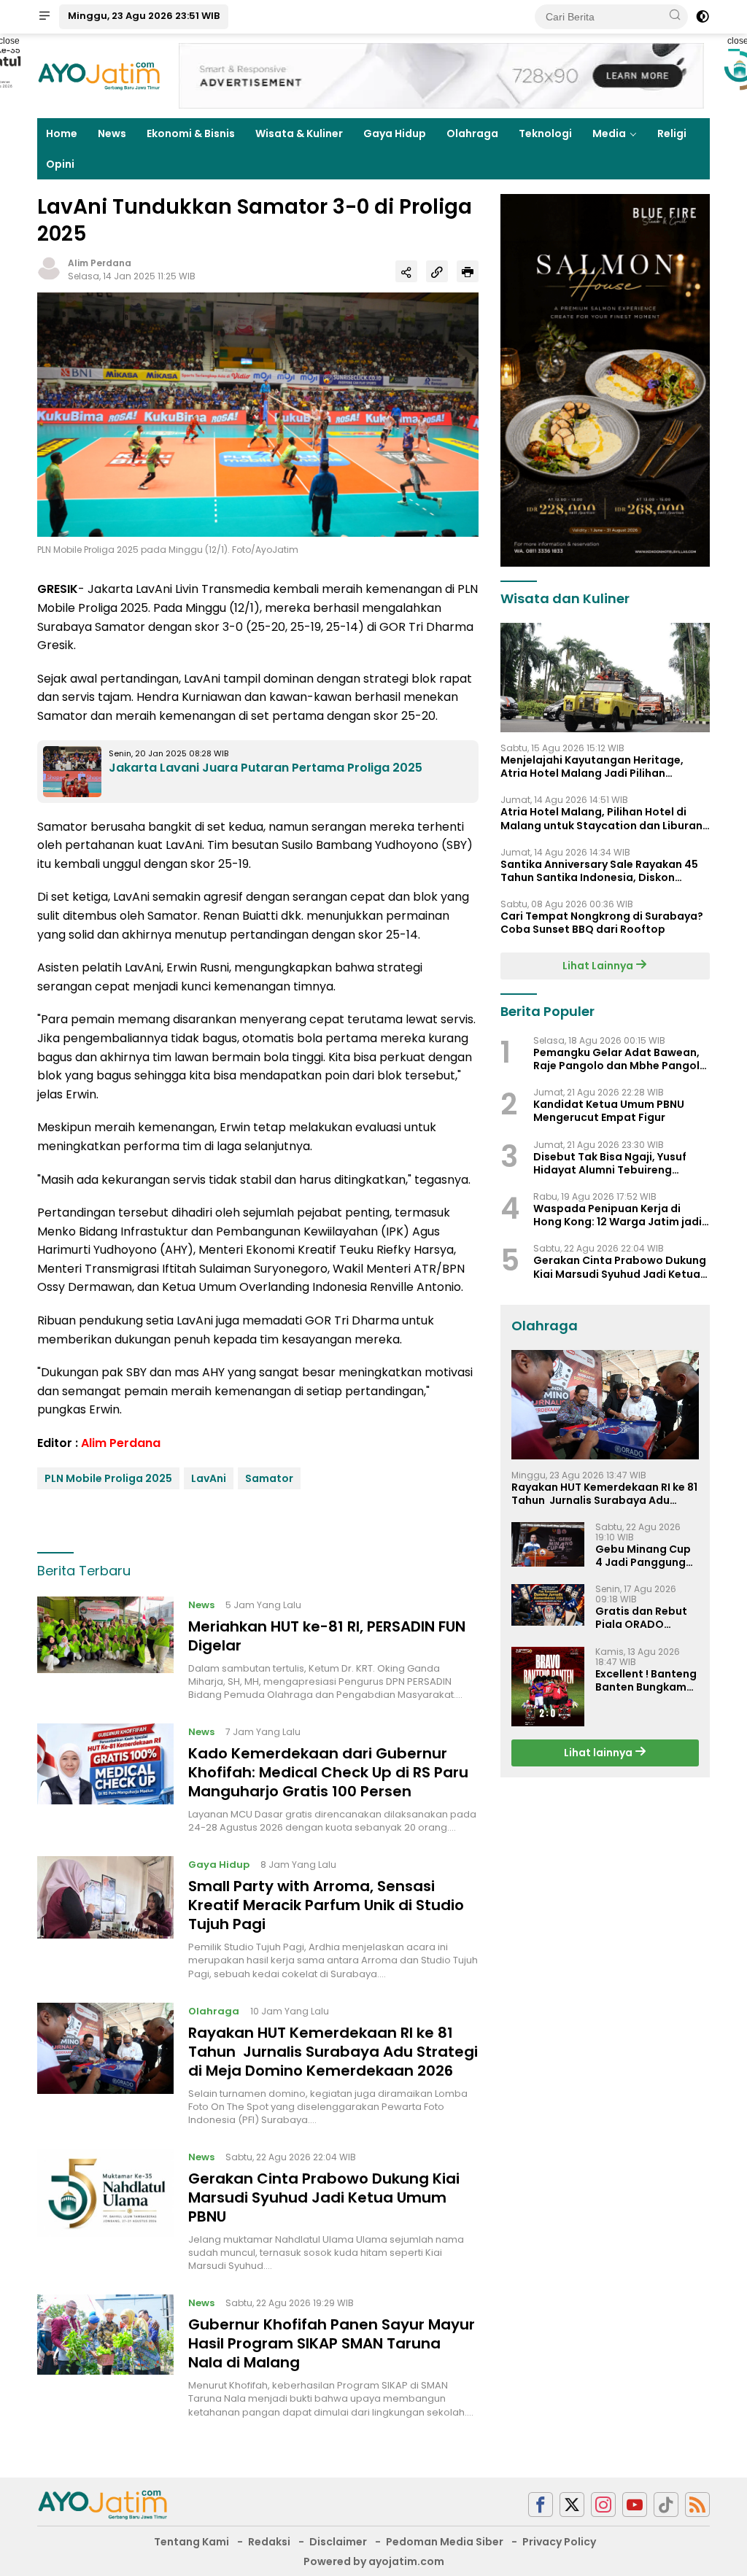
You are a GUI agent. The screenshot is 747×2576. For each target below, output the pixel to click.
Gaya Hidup (395, 133)
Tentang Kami (191, 2542)
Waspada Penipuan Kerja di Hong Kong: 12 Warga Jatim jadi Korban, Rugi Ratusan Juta (618, 1215)
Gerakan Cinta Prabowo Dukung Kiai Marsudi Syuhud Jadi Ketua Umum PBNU (324, 2197)
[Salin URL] (437, 271)
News (112, 133)
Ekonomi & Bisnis (191, 133)
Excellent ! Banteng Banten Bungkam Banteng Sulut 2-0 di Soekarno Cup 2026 (646, 1680)
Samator (269, 1478)
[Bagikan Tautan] (406, 271)
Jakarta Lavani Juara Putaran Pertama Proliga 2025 (266, 768)
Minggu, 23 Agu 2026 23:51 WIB (144, 16)
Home (62, 133)
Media (609, 133)
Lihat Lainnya (599, 966)
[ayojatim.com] (103, 2504)
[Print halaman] (468, 271)
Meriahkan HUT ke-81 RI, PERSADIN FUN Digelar (327, 1636)
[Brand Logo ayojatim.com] (99, 75)
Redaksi (269, 2542)
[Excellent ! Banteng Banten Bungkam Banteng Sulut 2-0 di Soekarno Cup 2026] (548, 1687)
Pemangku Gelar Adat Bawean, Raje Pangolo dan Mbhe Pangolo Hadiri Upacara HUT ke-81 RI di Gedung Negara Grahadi (620, 1059)
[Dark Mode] (703, 17)
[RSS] (697, 2505)
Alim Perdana (100, 263)
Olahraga (472, 133)
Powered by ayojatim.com (374, 2561)
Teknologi (545, 133)
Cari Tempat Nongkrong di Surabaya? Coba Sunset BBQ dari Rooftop (602, 923)
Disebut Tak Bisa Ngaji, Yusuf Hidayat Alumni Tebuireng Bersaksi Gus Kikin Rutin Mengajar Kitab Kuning (610, 1163)
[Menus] (44, 17)
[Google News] (666, 2505)
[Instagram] (603, 2505)
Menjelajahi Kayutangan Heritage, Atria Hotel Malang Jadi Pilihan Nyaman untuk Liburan (592, 767)
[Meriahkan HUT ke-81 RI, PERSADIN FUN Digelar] (105, 1649)
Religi (672, 133)
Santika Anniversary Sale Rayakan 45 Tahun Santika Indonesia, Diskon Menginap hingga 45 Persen (599, 871)
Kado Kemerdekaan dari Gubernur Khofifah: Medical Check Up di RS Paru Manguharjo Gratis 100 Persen (328, 1772)
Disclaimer (338, 2542)
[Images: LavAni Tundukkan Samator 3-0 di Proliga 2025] (258, 414)
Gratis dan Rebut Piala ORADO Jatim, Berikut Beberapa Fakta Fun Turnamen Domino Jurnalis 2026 (641, 1618)
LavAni (209, 1478)
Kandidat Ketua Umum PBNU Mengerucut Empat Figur (609, 1111)
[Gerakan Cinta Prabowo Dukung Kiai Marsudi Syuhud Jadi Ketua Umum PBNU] (105, 2211)
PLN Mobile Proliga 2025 (108, 1478)
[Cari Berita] (675, 16)
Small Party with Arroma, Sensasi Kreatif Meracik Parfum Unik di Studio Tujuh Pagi (326, 1905)
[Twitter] (572, 2505)
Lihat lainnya (599, 1753)
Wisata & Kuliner (299, 133)
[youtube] (635, 2505)
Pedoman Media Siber (445, 2542)
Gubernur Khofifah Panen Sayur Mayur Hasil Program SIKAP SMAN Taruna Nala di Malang (332, 2343)
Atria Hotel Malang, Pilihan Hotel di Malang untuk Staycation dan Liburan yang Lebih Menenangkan (601, 818)
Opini (60, 164)
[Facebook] (541, 2505)
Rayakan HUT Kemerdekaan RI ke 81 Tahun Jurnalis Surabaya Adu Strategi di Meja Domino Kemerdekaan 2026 (333, 2052)
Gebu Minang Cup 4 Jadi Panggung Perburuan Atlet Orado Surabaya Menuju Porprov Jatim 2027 (643, 1556)
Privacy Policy (559, 2542)
